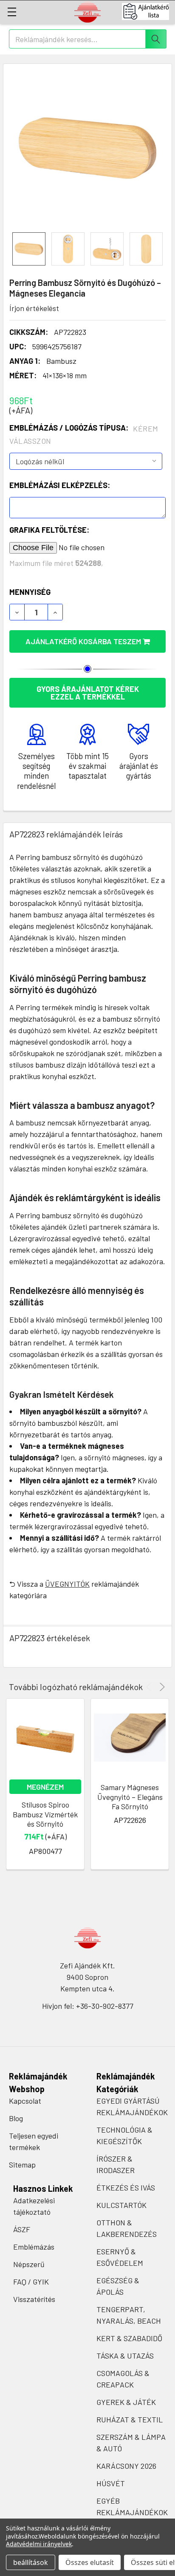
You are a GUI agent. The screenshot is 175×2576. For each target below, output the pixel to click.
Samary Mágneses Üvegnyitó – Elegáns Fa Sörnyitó (130, 1797)
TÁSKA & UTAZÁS (125, 2356)
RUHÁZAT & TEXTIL (130, 2419)
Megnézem (45, 1787)
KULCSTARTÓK (121, 2205)
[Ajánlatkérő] (148, 11)
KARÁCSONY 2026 (126, 2466)
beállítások (31, 2562)
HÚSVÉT (111, 2483)
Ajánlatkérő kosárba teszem (84, 641)
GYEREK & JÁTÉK (126, 2402)
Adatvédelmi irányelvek (39, 2544)
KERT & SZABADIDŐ (129, 2338)
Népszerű (29, 2264)
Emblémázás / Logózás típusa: (84, 434)
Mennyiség (30, 592)
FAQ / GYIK (31, 2282)
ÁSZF (22, 2229)
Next (161, 1687)
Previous (150, 1687)
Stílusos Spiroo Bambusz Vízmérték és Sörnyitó (45, 1814)
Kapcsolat (25, 2101)
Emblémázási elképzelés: (60, 485)
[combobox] (88, 39)
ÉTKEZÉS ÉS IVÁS (126, 2188)
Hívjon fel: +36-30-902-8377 (88, 2006)
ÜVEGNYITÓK (67, 1584)
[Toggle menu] (12, 12)
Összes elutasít (90, 2562)
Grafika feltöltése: (49, 530)
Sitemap (22, 2165)
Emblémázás (34, 2247)
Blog (16, 2118)
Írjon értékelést (34, 308)
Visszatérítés (34, 2299)
